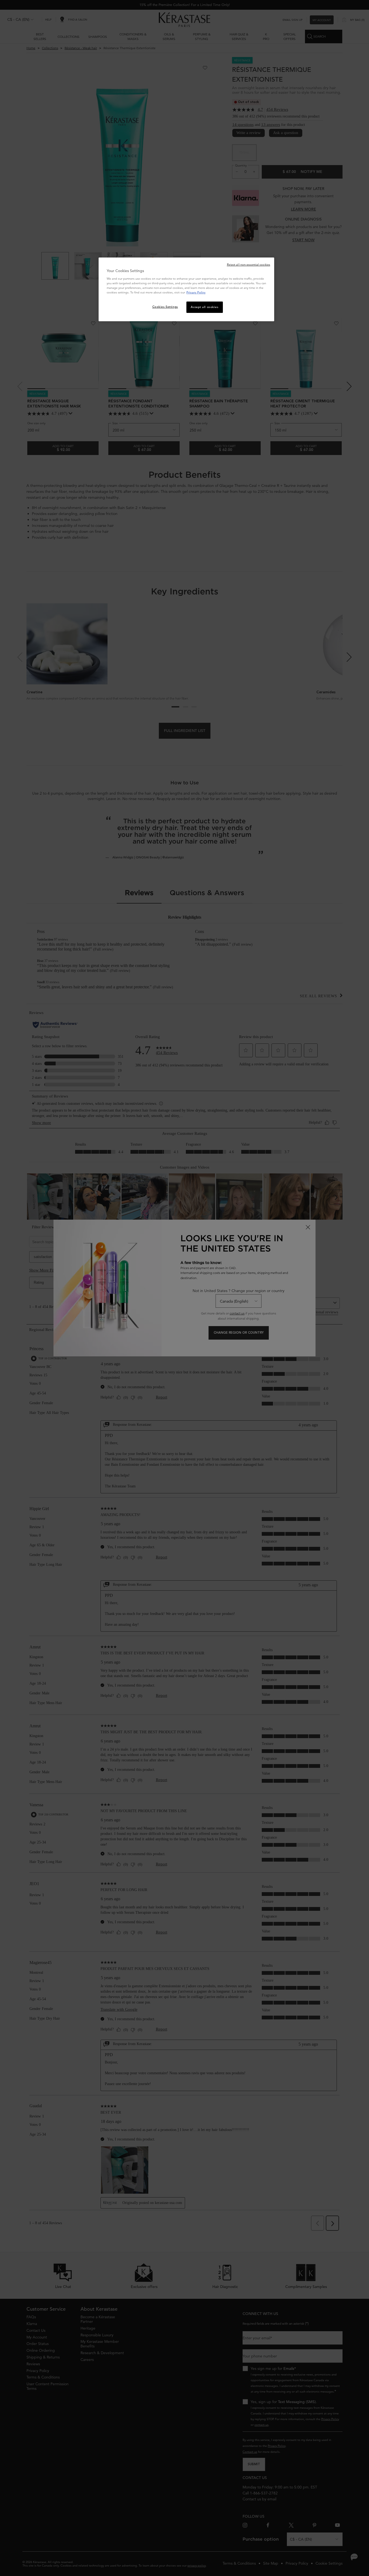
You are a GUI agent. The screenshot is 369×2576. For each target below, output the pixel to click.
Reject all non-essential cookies (249, 265)
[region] (186, 289)
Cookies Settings (165, 307)
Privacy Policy (196, 292)
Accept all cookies (204, 307)
